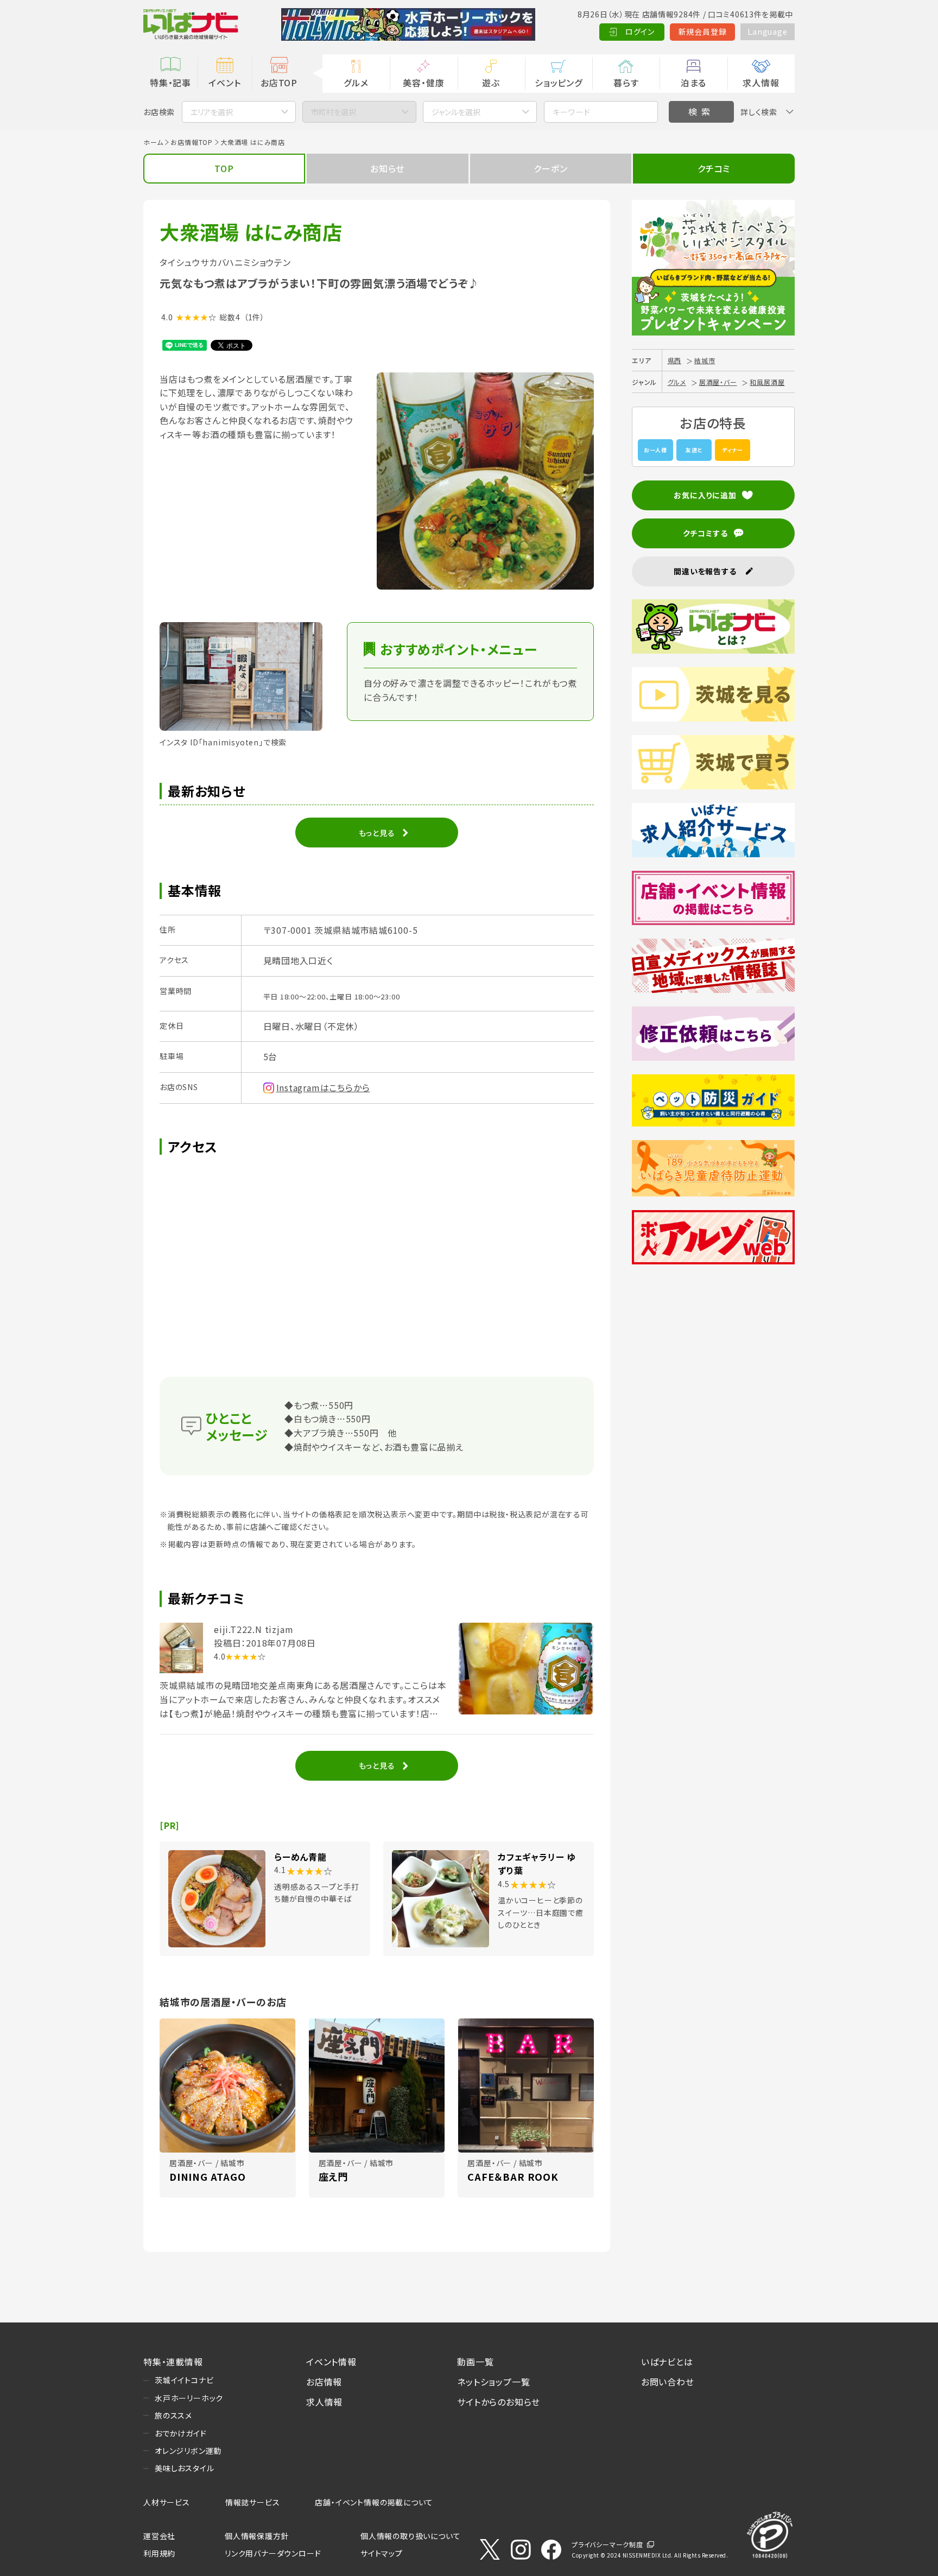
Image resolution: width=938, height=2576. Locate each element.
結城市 (705, 360)
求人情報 (761, 83)
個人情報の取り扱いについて (410, 2536)
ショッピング (559, 83)
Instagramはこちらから (323, 1087)
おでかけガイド (181, 2433)
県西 (675, 360)
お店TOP (279, 83)
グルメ (356, 83)
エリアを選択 (212, 112)
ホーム (153, 142)
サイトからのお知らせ (499, 2402)
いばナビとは (667, 2362)
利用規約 (159, 2553)
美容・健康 (423, 83)
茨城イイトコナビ (184, 2380)
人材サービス (167, 2502)
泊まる (693, 83)
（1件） (254, 317)
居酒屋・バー (718, 382)
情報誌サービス (253, 2502)
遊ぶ (491, 83)
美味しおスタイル (184, 2468)
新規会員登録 (703, 31)
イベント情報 (331, 2362)
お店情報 (324, 2382)
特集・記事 (170, 83)
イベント (224, 83)
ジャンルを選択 (456, 112)
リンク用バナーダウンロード (273, 2553)
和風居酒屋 (767, 382)
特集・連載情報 (173, 2362)
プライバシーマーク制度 (607, 2544)
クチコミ (714, 168)
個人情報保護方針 (257, 2536)
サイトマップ (382, 2553)
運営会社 (159, 2536)
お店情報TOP (192, 142)
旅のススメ (173, 2415)
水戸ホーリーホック (189, 2398)
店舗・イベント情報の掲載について (374, 2502)
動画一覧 (475, 2362)
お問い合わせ (668, 2382)
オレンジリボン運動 (188, 2451)
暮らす (626, 83)
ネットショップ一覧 (493, 2382)
